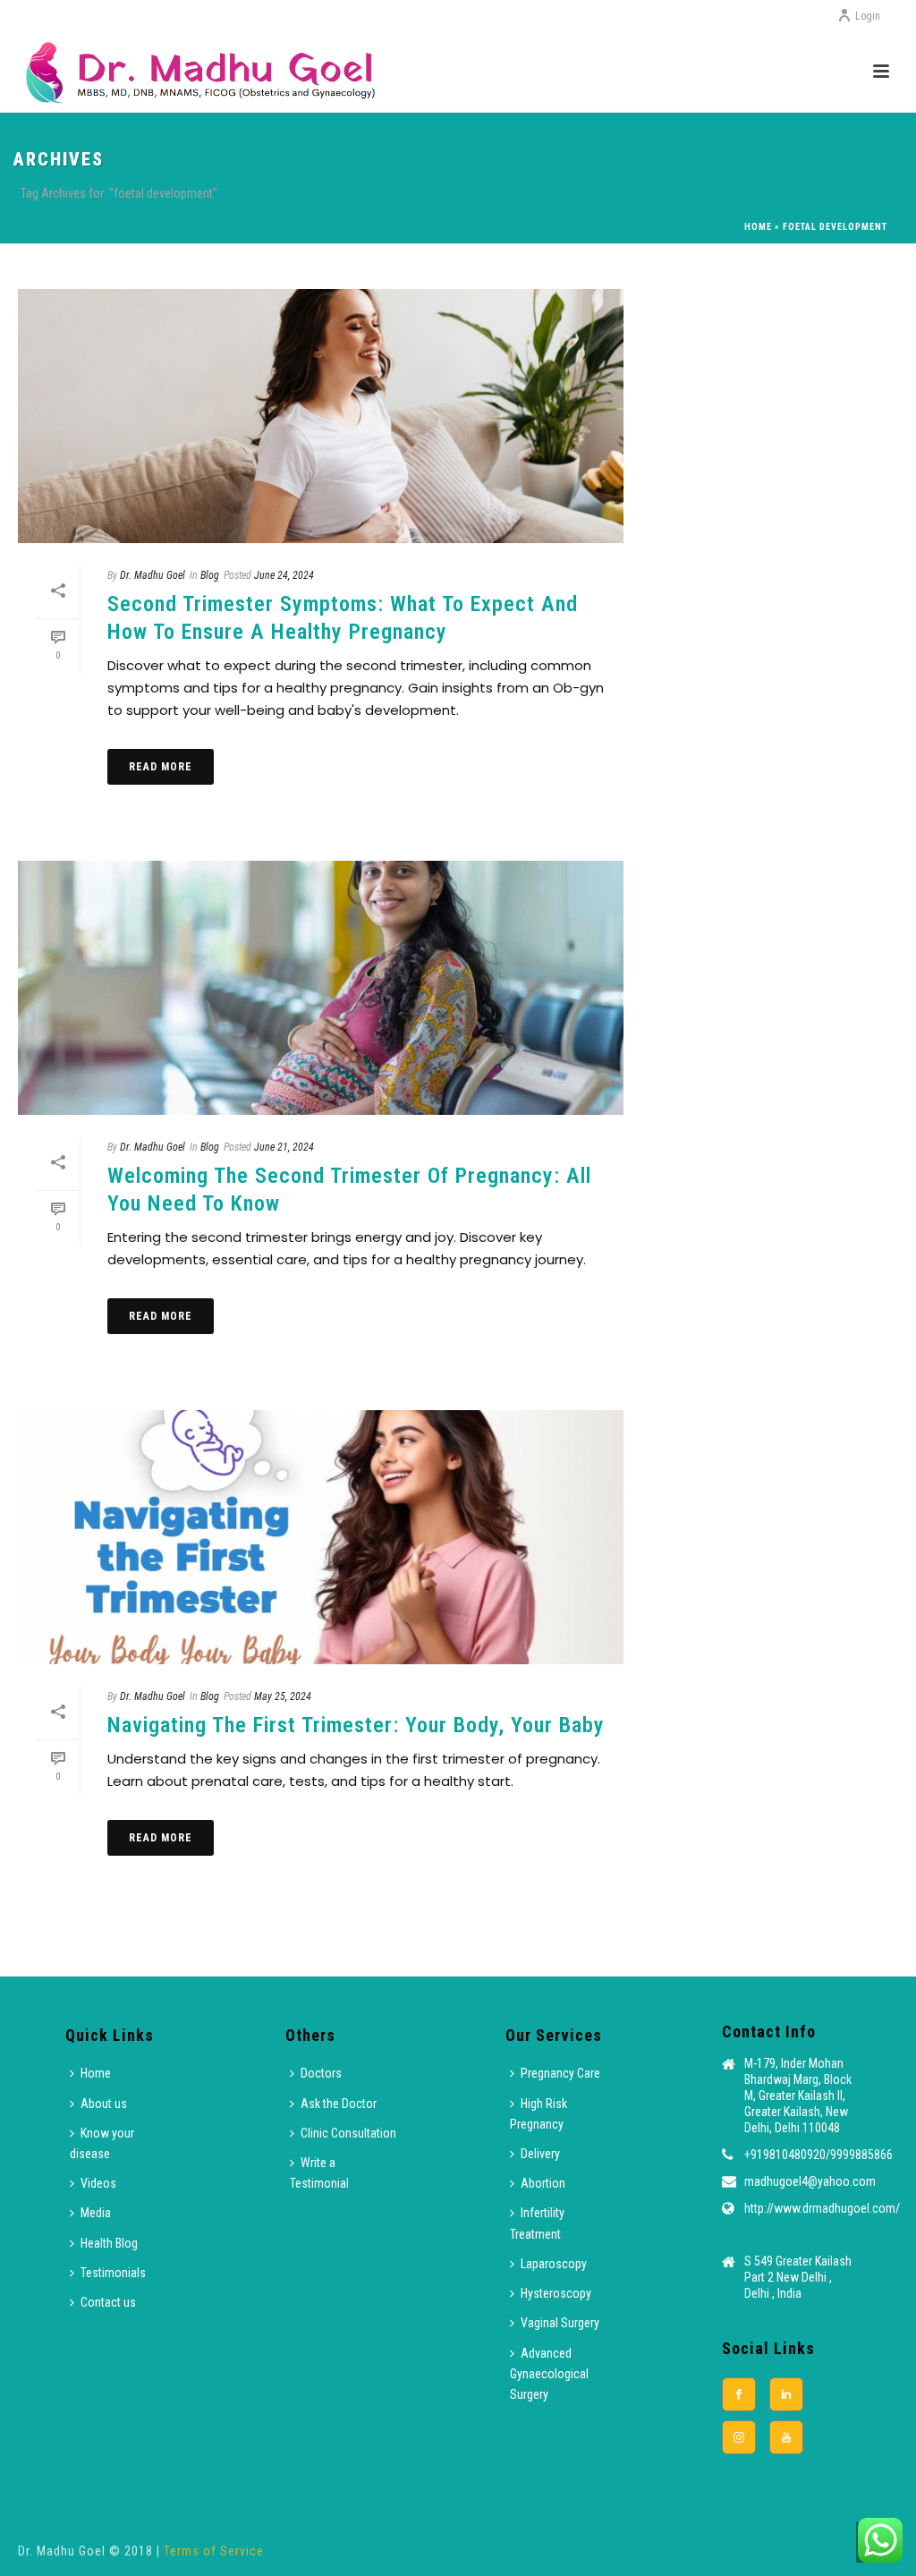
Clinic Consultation (348, 2133)
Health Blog (109, 2243)
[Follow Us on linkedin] (786, 2394)
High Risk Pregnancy (539, 2114)
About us (104, 2104)
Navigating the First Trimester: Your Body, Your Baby (356, 1725)
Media (96, 2213)
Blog (210, 575)
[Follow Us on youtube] (786, 2437)
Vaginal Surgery (560, 2323)
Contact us (108, 2302)
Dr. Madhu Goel (153, 575)
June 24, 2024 (284, 575)
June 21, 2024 (284, 1147)
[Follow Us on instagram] (739, 2437)
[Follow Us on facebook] (739, 2394)
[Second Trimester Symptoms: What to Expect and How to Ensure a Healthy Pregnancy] (321, 416)
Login (868, 16)
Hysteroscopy (556, 2293)
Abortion (543, 2183)
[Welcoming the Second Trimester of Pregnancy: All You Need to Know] (321, 988)
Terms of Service (214, 2551)
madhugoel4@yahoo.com (810, 2181)
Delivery (540, 2154)
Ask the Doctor (339, 2104)
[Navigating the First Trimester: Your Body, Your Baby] (321, 1537)
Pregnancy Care (560, 2073)
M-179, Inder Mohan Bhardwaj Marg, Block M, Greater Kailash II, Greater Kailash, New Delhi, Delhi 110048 (798, 2096)
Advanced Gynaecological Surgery (549, 2374)
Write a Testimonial (319, 2173)
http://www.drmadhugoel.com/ (822, 2208)
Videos (98, 2183)
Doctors (321, 2073)
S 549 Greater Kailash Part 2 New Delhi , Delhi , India (798, 2277)
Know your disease (102, 2143)
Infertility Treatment (537, 2223)
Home (758, 227)
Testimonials (113, 2273)
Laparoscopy (554, 2264)
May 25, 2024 (283, 1696)
